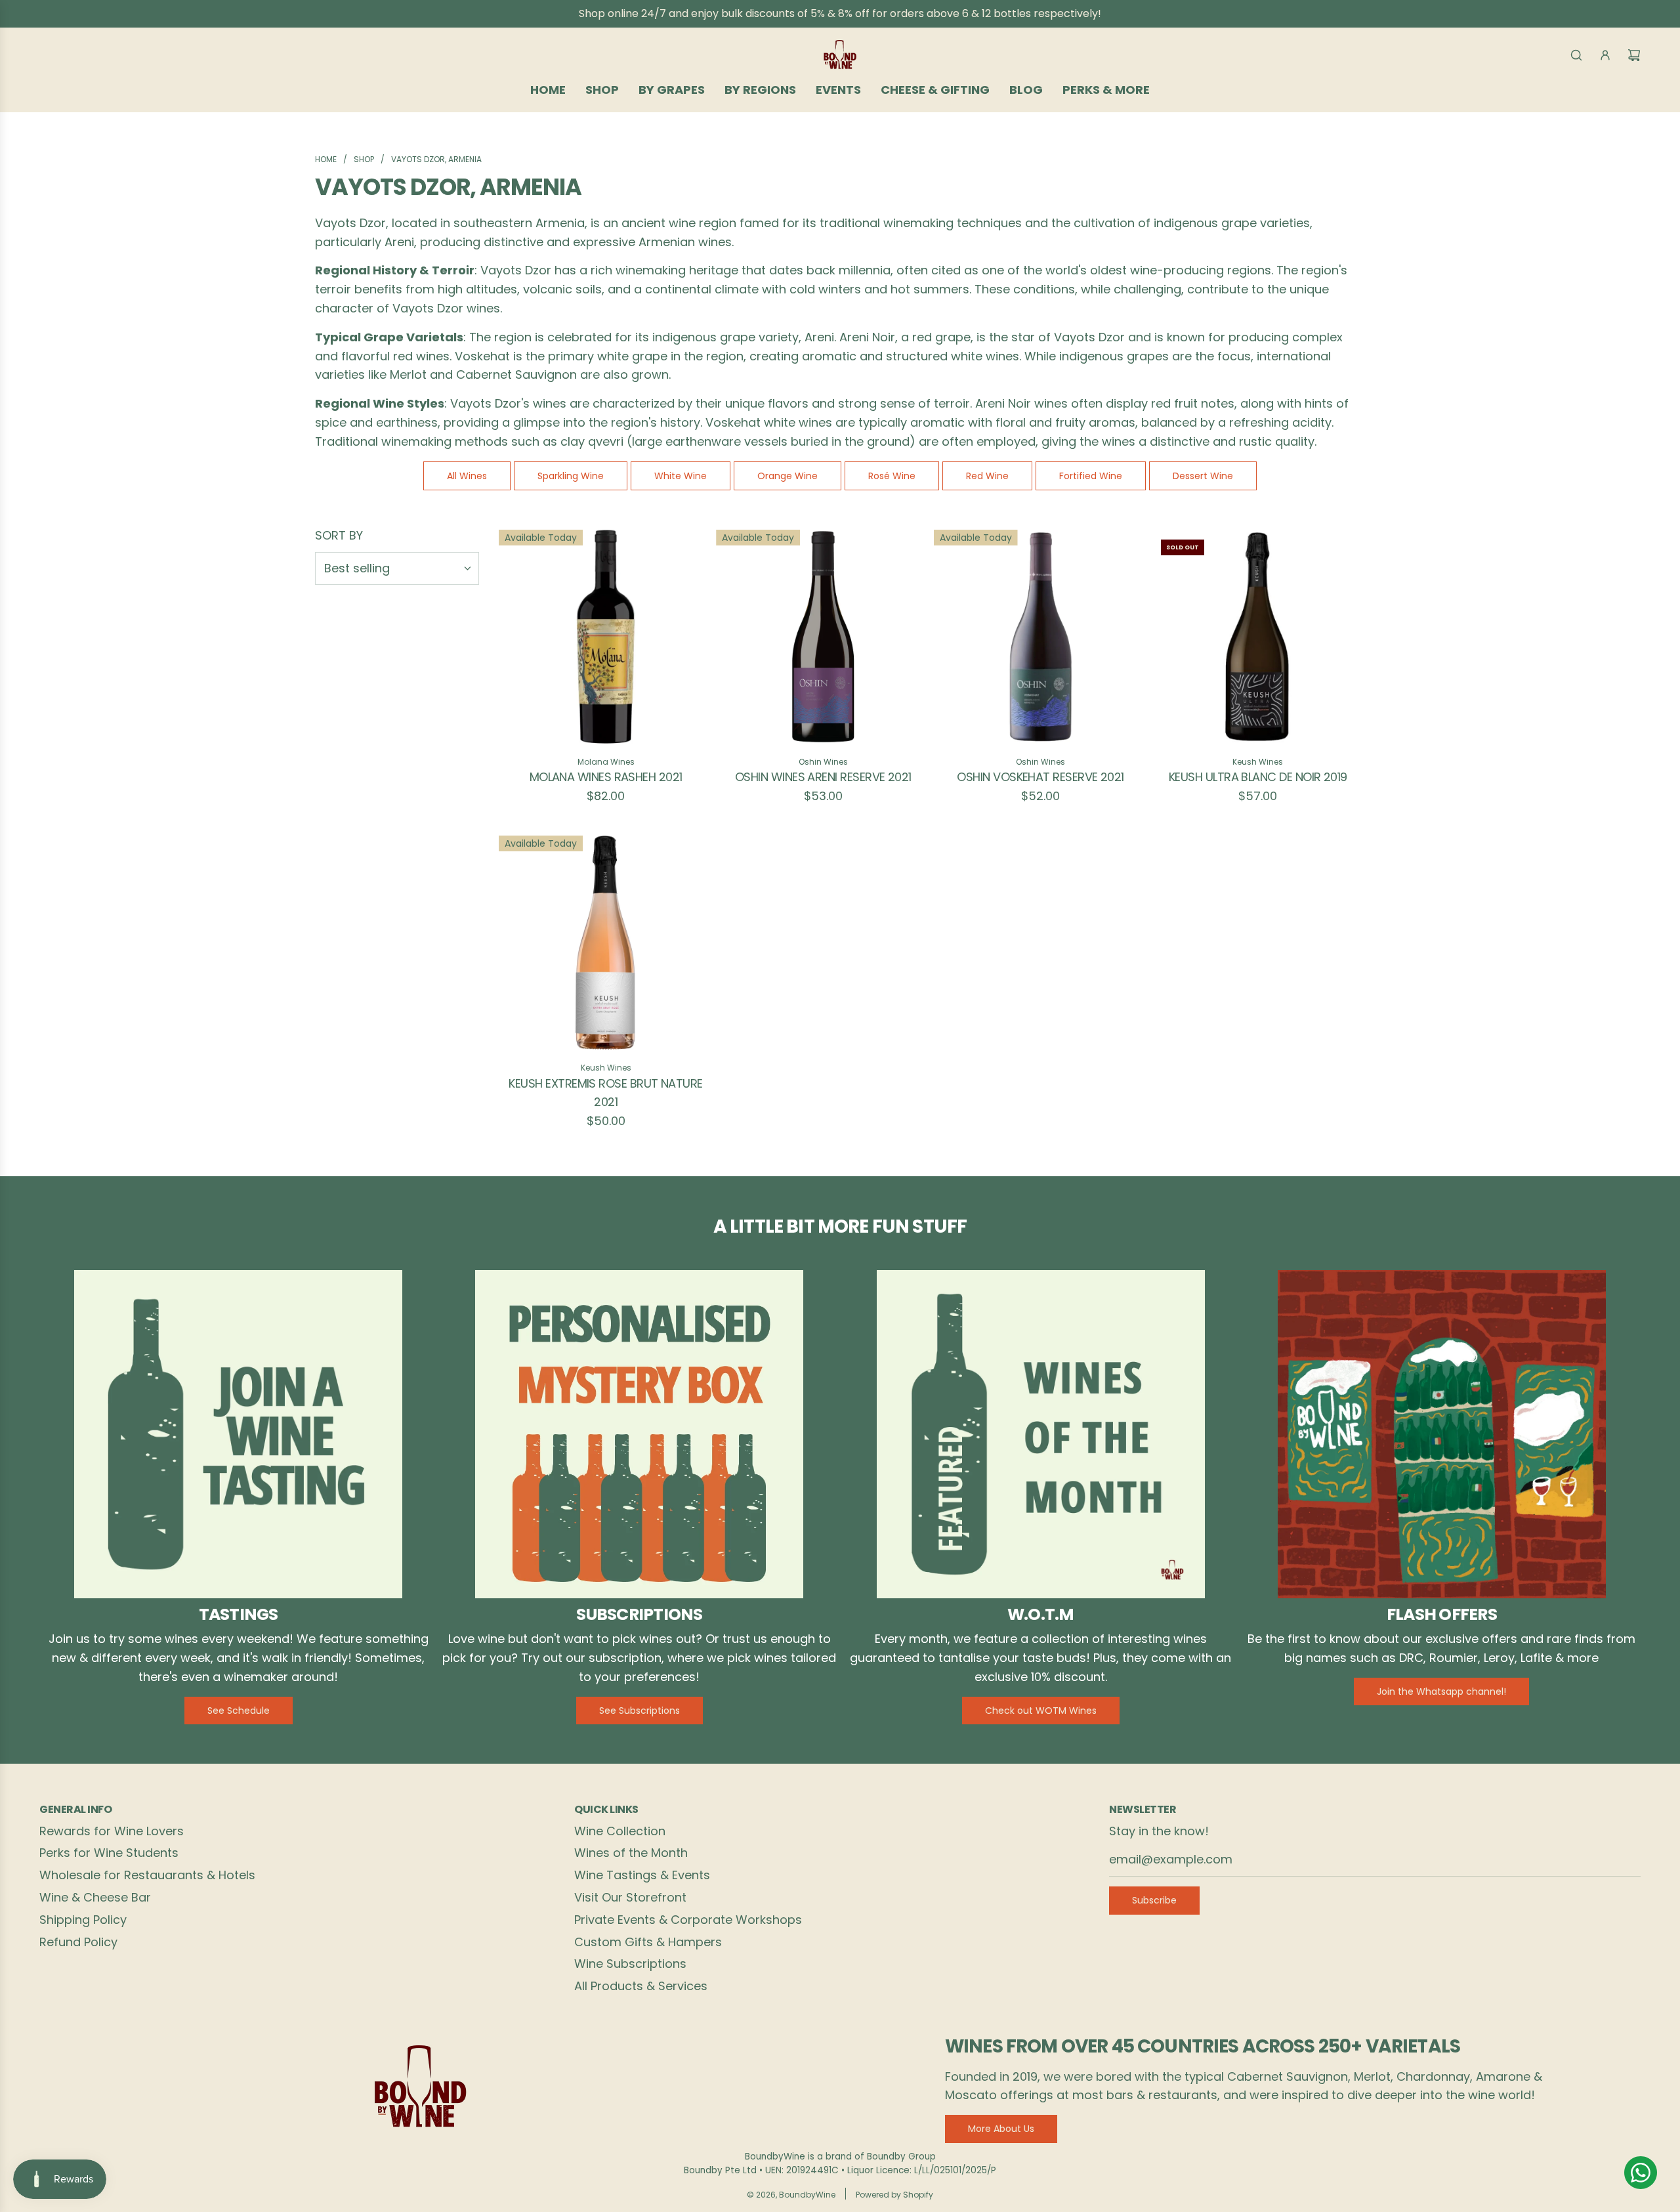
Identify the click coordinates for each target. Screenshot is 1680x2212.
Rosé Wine (892, 476)
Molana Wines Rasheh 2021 (606, 777)
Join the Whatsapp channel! (1441, 1691)
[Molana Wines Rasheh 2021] (606, 637)
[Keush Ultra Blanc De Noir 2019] (1258, 637)
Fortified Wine (1091, 476)
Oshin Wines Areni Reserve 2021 (823, 777)
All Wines (467, 476)
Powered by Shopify (894, 2195)
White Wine (681, 476)
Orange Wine (787, 476)
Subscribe (1154, 1900)
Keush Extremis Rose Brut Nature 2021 (605, 1093)
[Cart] (1634, 55)
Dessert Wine (1203, 476)
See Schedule (239, 1711)
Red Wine (987, 476)
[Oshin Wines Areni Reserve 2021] (823, 637)
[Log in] (1605, 55)
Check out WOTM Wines (1041, 1711)
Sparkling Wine (571, 476)
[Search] (1576, 55)
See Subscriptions (640, 1711)
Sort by (339, 536)
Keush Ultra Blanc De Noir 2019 (1258, 777)
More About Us (1001, 2129)
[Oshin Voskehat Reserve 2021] (1041, 637)
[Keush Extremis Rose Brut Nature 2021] (606, 943)
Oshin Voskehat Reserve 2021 (1040, 777)
